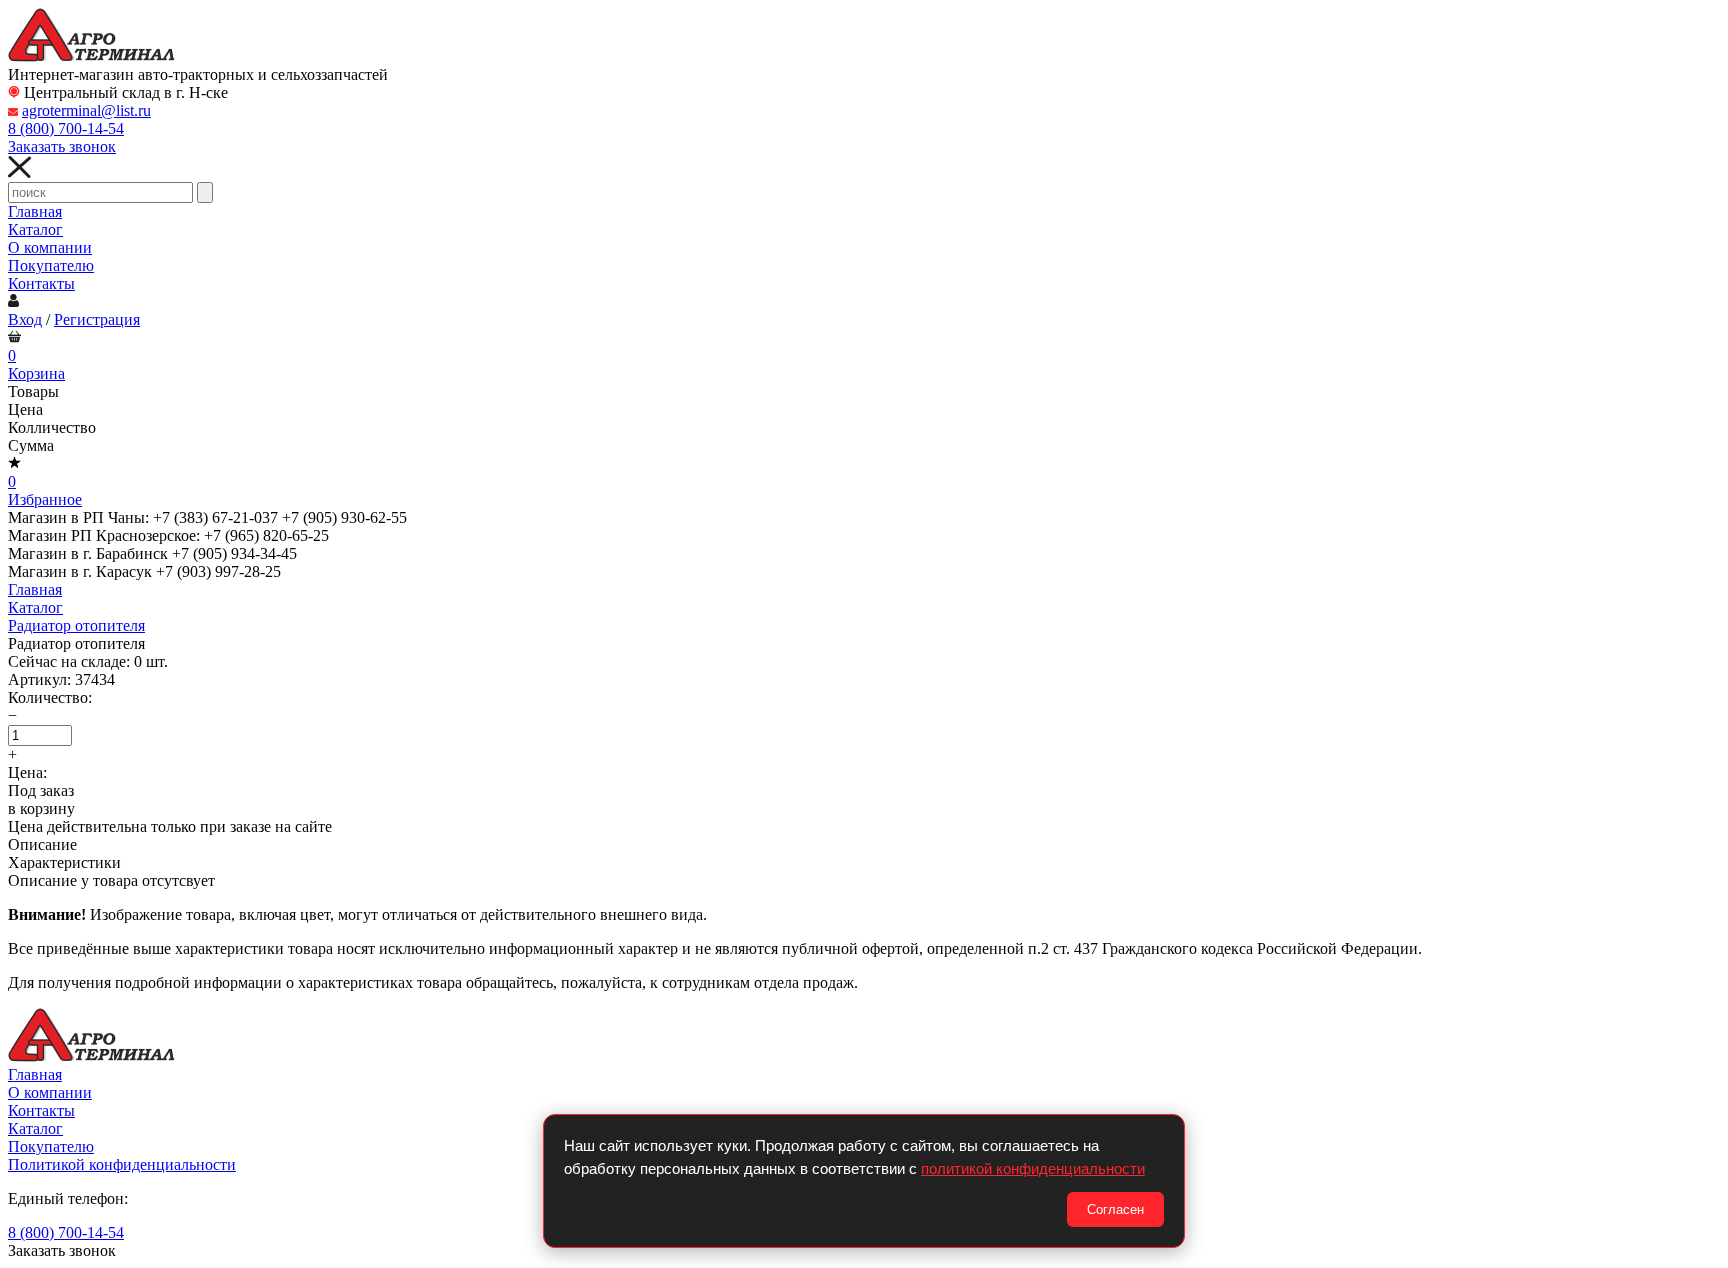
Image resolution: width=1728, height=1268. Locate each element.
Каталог (35, 229)
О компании (50, 247)
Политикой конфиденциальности (122, 1164)
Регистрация (97, 319)
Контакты (41, 283)
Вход (25, 319)
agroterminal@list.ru (86, 110)
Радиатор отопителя (76, 625)
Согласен (1115, 1209)
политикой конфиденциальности (1033, 1168)
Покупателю (51, 265)
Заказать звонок (62, 146)
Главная (35, 211)
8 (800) (66, 128)
